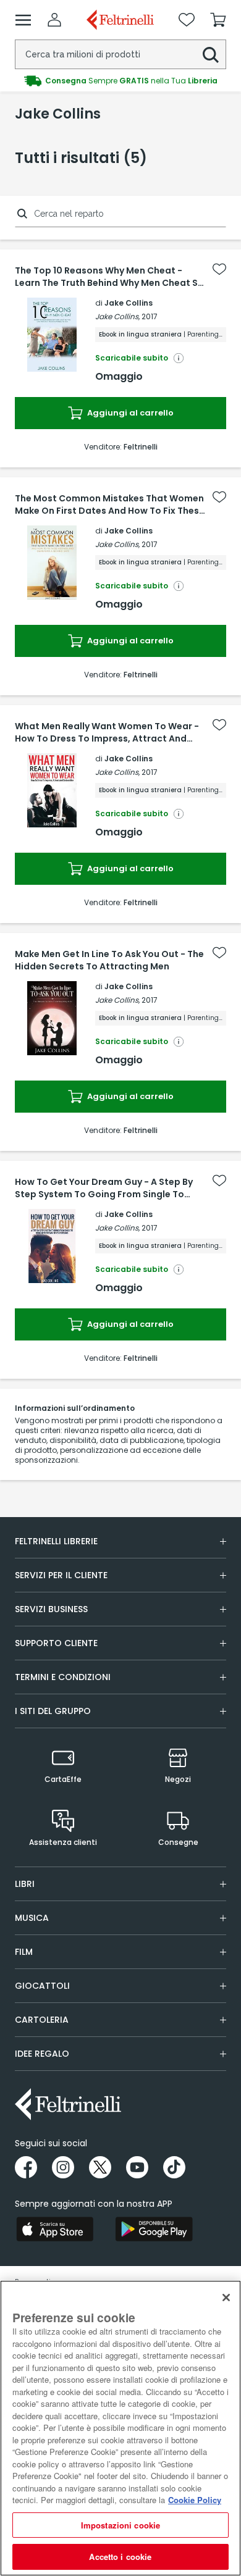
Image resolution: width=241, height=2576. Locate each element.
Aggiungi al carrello (129, 413)
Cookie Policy (195, 2500)
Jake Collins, (117, 316)
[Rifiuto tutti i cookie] (226, 2298)
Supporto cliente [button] (56, 1643)
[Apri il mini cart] (218, 20)
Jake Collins (129, 303)
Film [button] (24, 1952)
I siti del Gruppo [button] (53, 1711)
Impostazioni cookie (120, 2525)
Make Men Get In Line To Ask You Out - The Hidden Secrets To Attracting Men (109, 960)
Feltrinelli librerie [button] (56, 1541)
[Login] (54, 20)
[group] (120, 81)
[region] (120, 2428)
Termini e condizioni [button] (63, 1677)
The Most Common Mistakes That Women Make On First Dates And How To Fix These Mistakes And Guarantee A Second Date (110, 504)
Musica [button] (32, 1918)
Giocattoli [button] (42, 1986)
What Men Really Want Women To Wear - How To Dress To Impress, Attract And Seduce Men (107, 732)
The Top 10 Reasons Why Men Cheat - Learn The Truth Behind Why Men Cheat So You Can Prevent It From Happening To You (111, 277)
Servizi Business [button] (51, 1609)
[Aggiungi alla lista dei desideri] (219, 269)
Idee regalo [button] (42, 2054)
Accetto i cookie (120, 2557)
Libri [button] (25, 1884)
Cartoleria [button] (42, 2020)
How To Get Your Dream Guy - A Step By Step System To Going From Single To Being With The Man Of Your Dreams (104, 1188)
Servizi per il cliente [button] (61, 1575)
